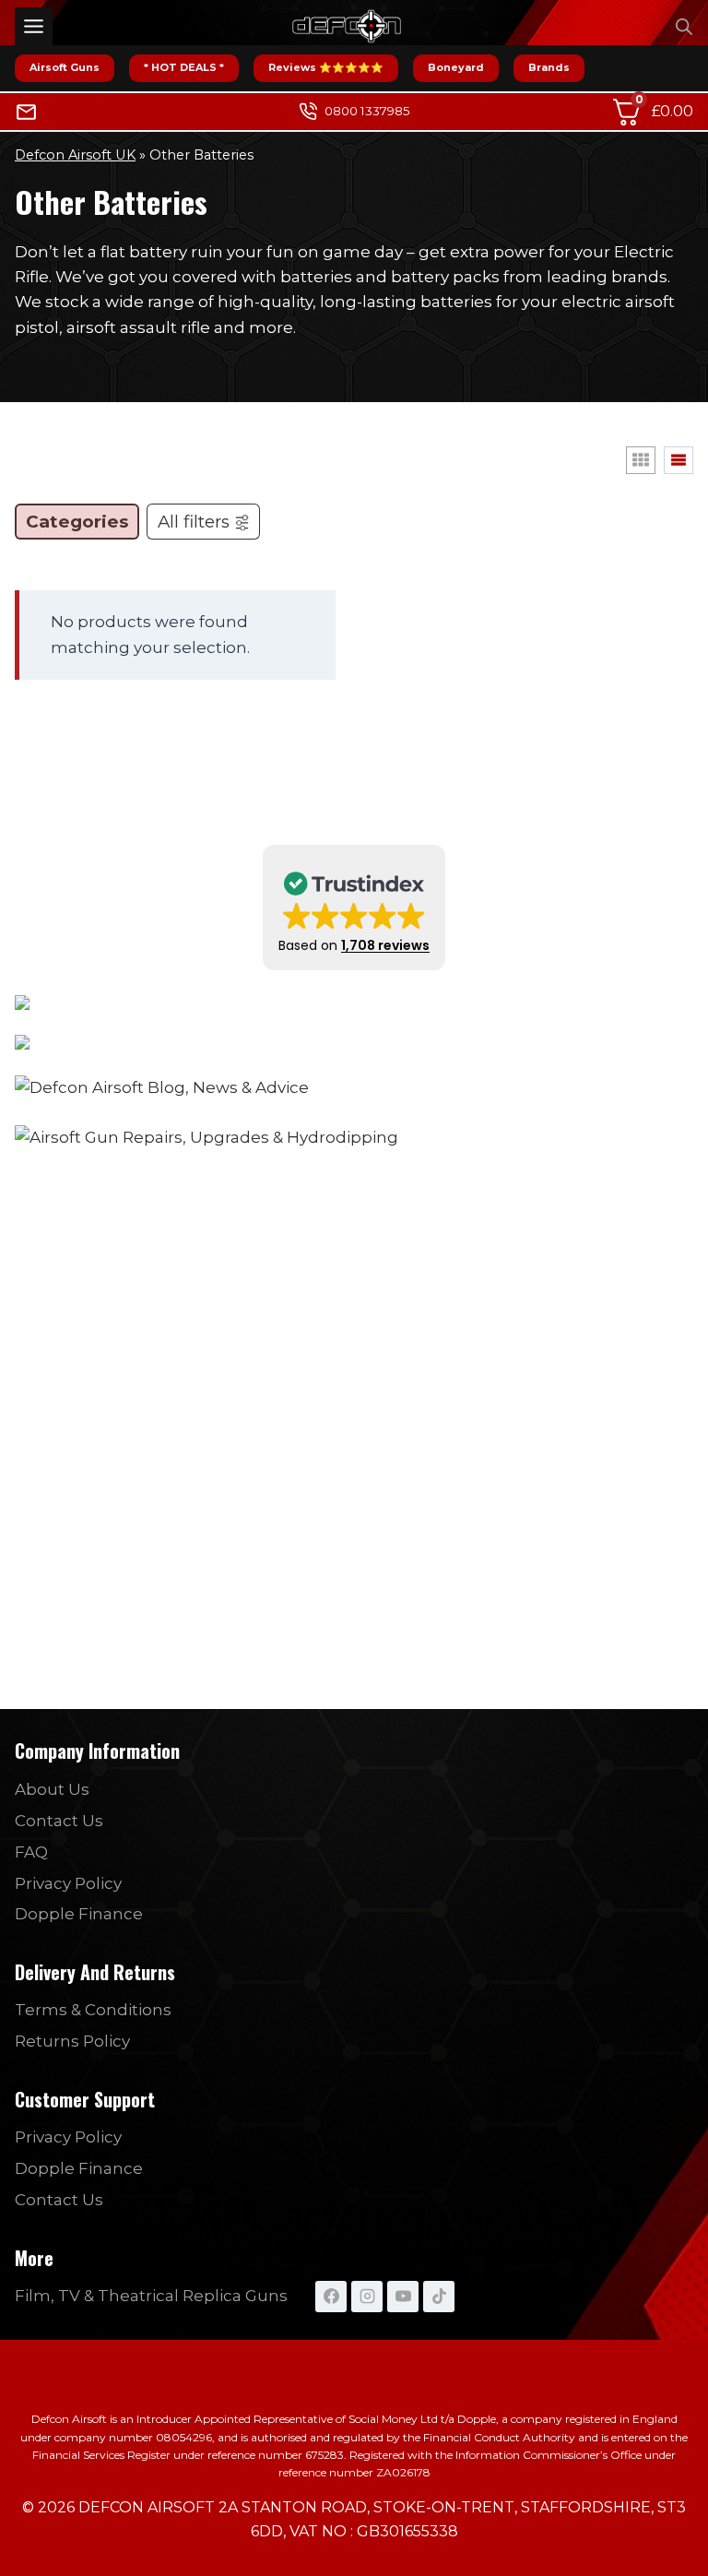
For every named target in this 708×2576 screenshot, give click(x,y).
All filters (194, 522)
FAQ (31, 1852)
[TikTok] (439, 2297)
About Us (52, 1789)
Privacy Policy (68, 1883)
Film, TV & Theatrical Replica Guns (151, 2296)
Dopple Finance (79, 1914)
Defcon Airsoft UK (75, 155)
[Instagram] (367, 2297)
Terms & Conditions (93, 2010)
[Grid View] (641, 460)
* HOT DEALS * (184, 67)
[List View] (678, 460)
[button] (354, 908)
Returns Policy (72, 2041)
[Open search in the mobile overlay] (684, 27)
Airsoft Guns (65, 67)
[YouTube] (403, 2297)
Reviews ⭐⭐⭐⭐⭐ (326, 67)
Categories (77, 522)
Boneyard (456, 67)
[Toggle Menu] (34, 26)
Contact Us (59, 1821)
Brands (549, 67)
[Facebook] (331, 2297)
